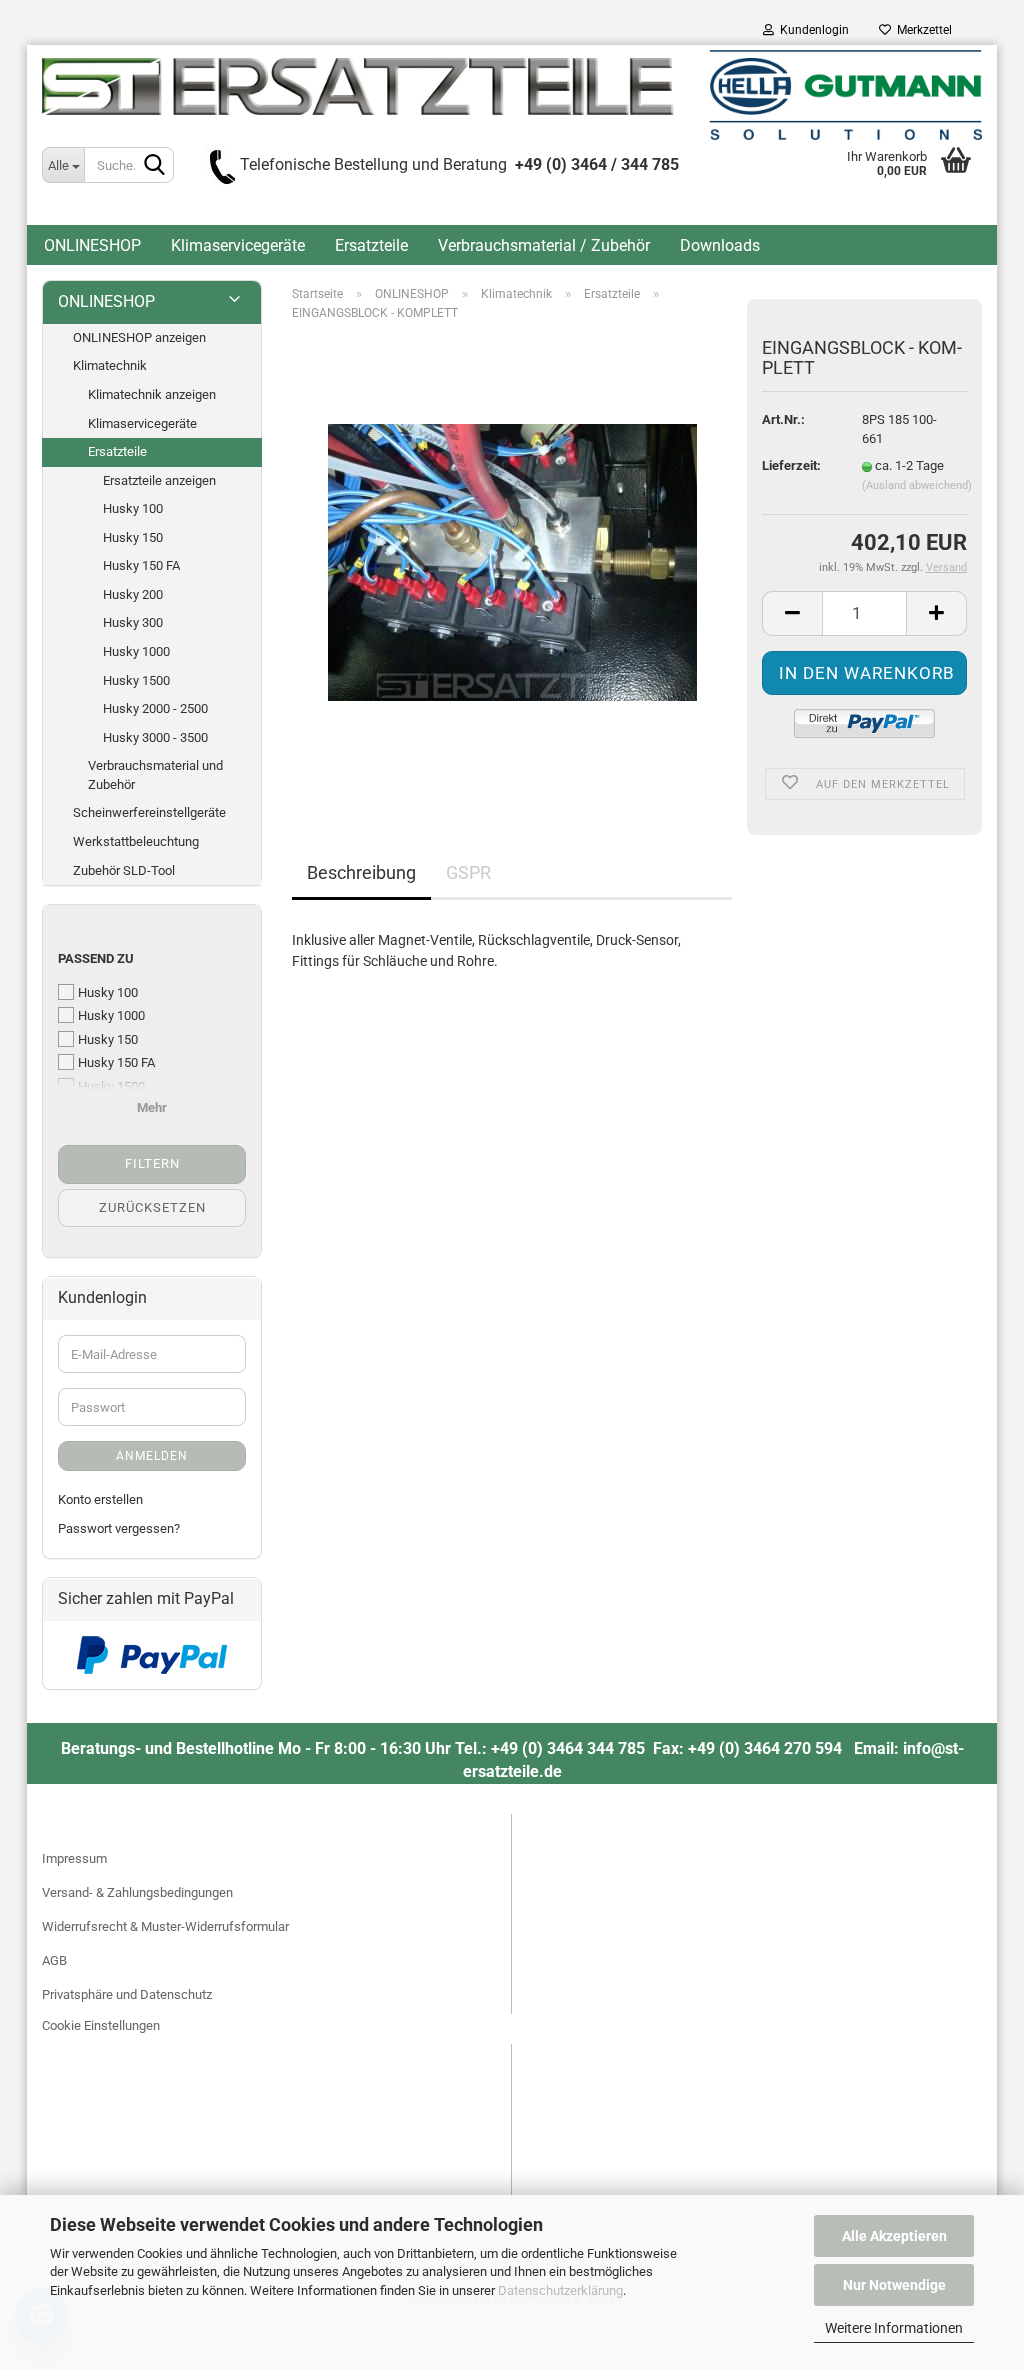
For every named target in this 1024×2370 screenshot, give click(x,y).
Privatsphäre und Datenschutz (127, 1994)
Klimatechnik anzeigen (152, 394)
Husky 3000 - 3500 (155, 737)
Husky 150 (133, 537)
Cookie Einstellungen (101, 2025)
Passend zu (96, 958)
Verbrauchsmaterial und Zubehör (155, 775)
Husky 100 (133, 508)
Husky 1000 (136, 651)
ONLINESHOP (92, 245)
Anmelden (152, 1456)
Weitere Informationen (894, 2328)
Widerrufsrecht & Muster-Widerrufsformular (165, 1926)
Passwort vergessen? (119, 1528)
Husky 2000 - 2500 (155, 708)
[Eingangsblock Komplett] (512, 561)
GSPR (468, 872)
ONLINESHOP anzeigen (139, 337)
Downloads (720, 245)
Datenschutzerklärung (560, 2290)
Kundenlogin (811, 30)
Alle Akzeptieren (894, 2236)
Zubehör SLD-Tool (124, 870)
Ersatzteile (371, 245)
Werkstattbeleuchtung (136, 841)
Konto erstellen (100, 1499)
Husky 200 (133, 594)
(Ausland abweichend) (917, 485)
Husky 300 (133, 622)
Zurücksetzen (152, 1207)
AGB (54, 1960)
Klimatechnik (110, 365)
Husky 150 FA (141, 565)
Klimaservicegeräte (238, 245)
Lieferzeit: (791, 465)
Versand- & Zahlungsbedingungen (137, 1892)
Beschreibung (361, 872)
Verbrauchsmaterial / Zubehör (544, 245)
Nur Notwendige (894, 2285)
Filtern (152, 1163)
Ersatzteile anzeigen (159, 480)
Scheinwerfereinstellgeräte (149, 812)
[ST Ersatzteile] (512, 95)
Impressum (74, 1858)
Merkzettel (921, 30)
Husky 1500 (136, 680)
